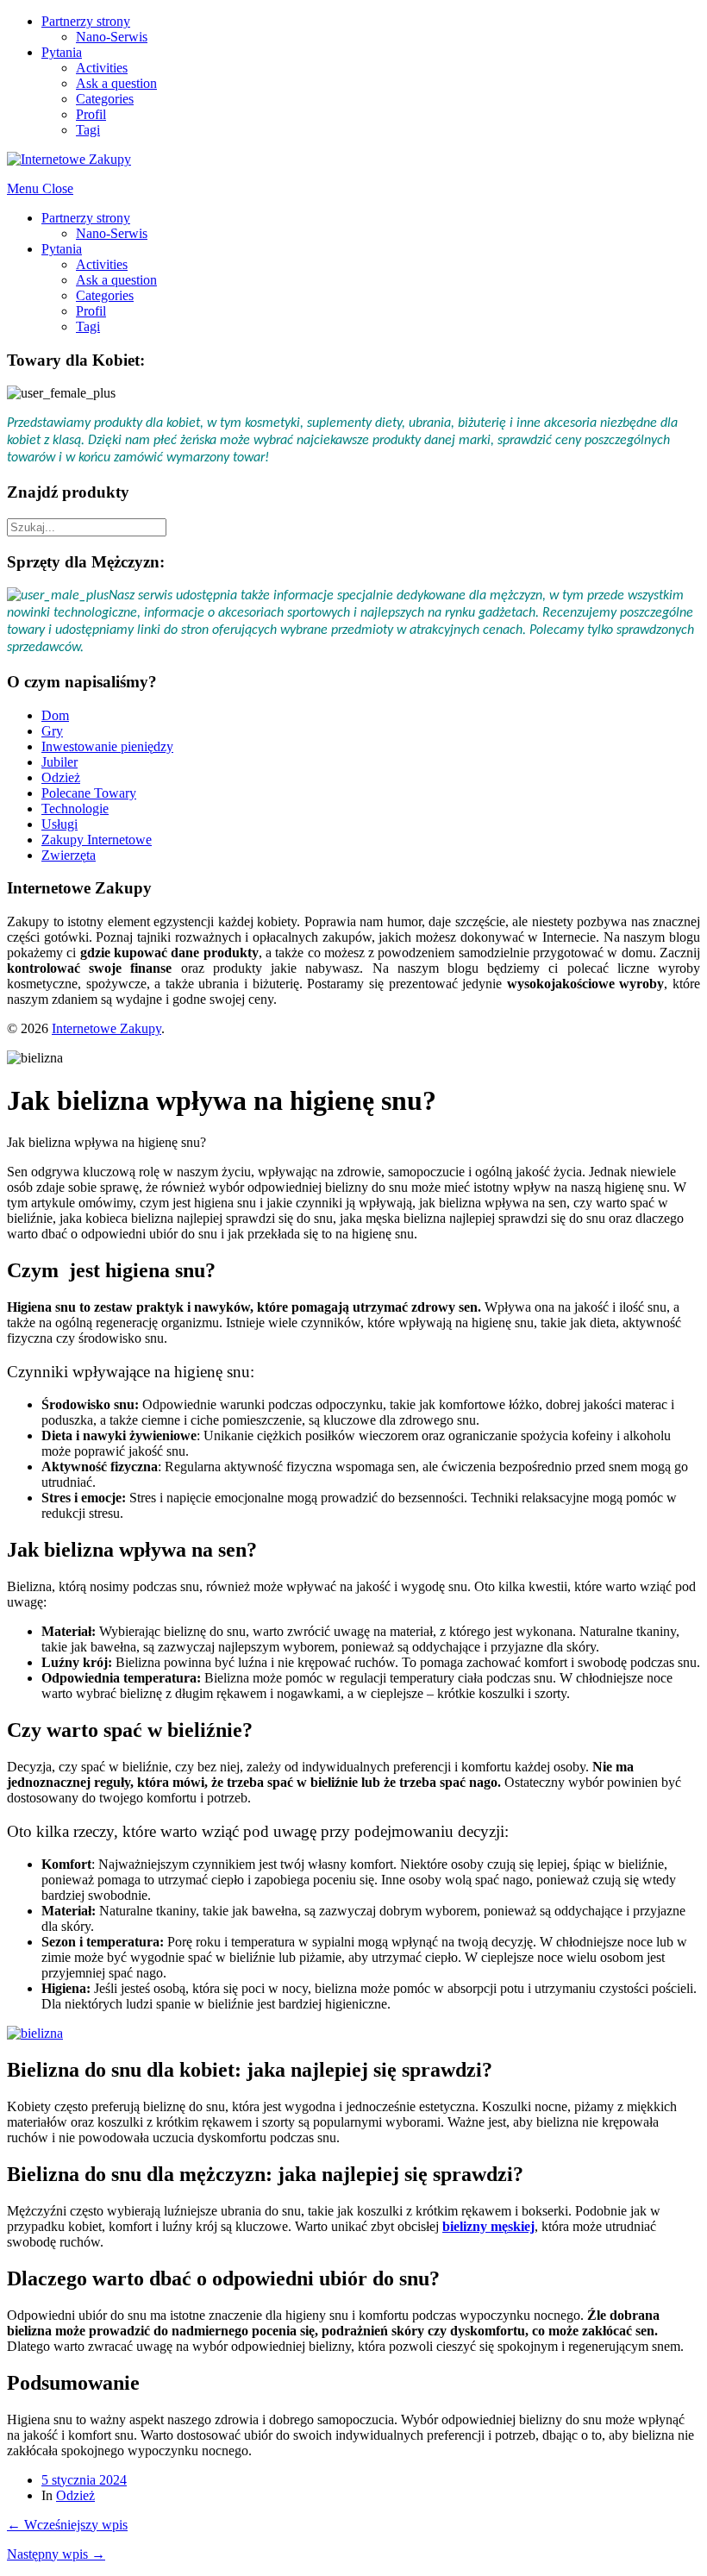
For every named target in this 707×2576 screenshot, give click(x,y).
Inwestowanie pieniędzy (107, 746)
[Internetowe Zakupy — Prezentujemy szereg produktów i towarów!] (69, 159)
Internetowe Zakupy (106, 1028)
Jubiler (59, 762)
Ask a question (116, 83)
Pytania (62, 52)
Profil (91, 114)
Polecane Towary (89, 793)
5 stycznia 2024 (84, 2480)
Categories (105, 99)
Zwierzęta (69, 855)
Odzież (61, 777)
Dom (55, 715)
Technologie (75, 809)
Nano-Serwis (112, 37)
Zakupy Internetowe (97, 840)
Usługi (59, 824)
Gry (52, 731)
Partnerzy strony (86, 21)
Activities (102, 68)
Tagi (88, 130)
